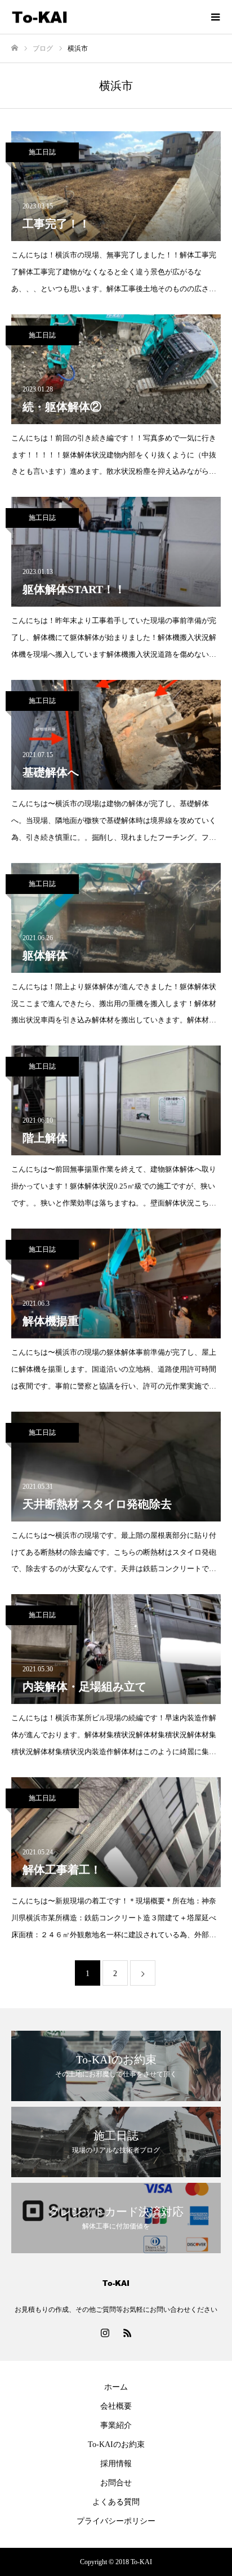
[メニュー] (215, 17)
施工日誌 (42, 152)
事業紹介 (116, 2425)
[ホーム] (15, 48)
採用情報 (116, 2464)
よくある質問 (116, 2502)
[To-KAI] (105, 17)
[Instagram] (105, 2333)
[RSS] (127, 2333)
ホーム (116, 2387)
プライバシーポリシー (116, 2521)
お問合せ (116, 2483)
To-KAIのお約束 (116, 2444)
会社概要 (116, 2406)
